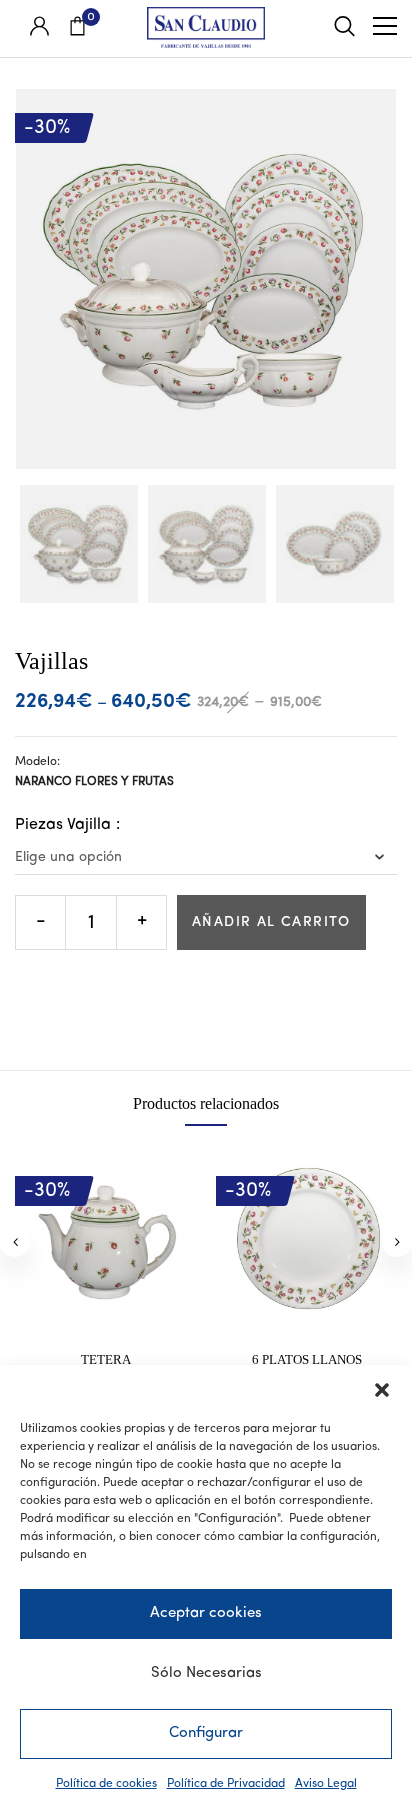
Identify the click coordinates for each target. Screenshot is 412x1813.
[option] (79, 544)
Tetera (106, 1359)
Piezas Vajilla (63, 825)
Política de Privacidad (226, 1784)
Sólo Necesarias (206, 1673)
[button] (382, 1390)
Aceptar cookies (206, 1613)
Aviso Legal (326, 1784)
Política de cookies (106, 1784)
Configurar (206, 1733)
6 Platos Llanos (307, 1359)
